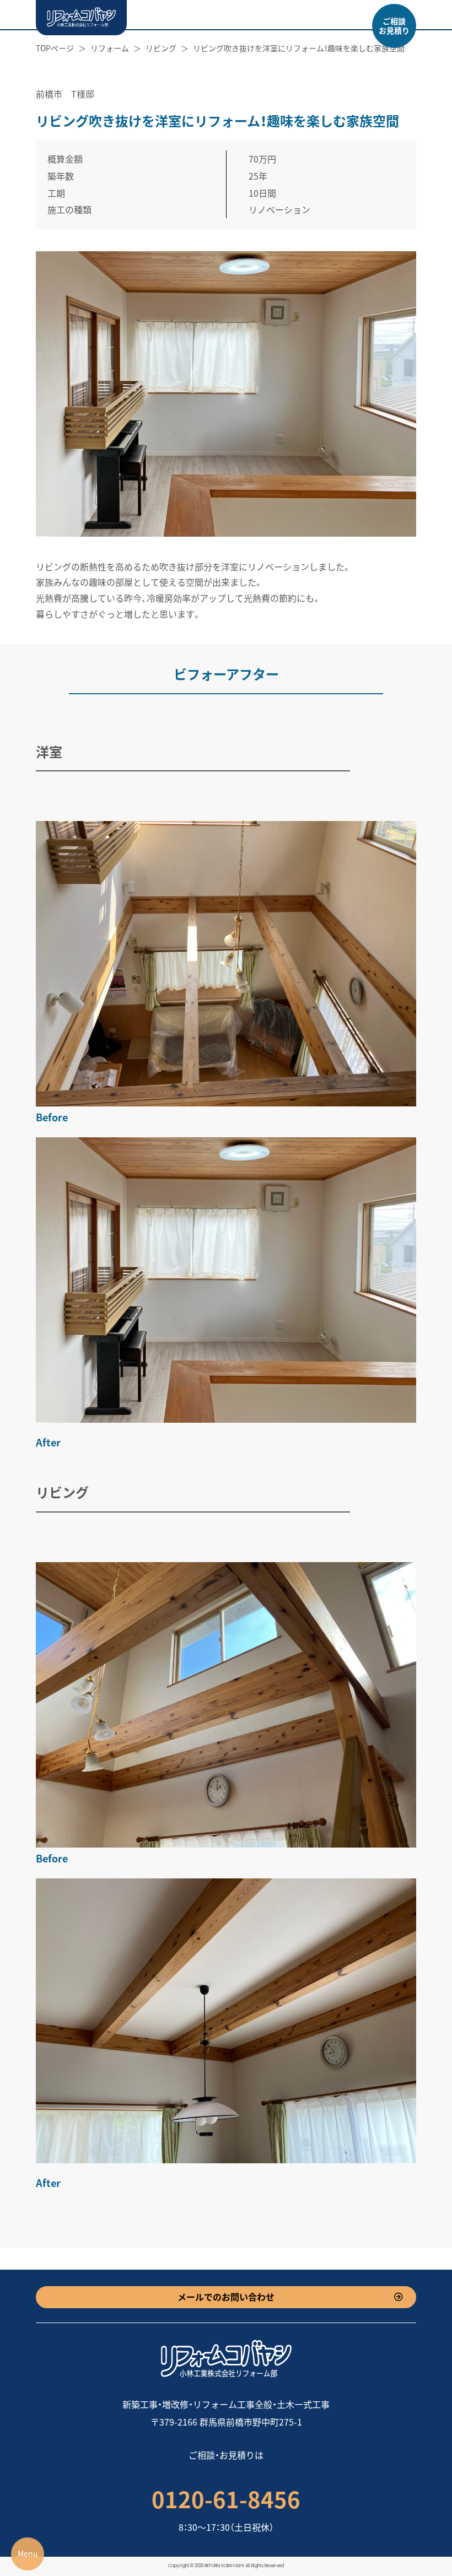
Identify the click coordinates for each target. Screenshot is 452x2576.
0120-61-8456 (226, 2499)
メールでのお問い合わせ (226, 2297)
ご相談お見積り (394, 26)
